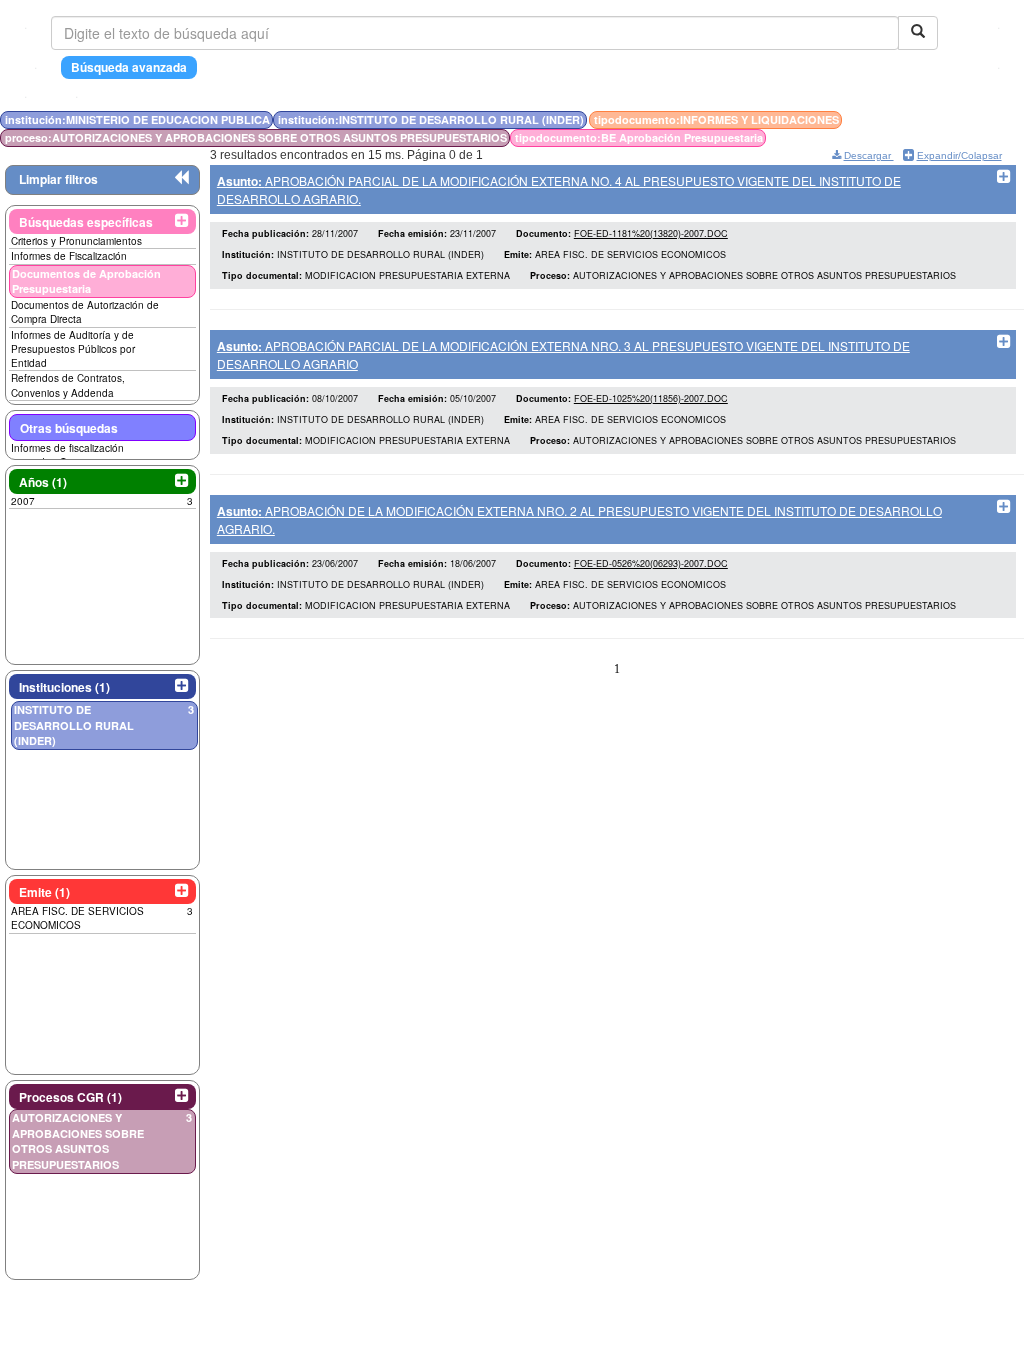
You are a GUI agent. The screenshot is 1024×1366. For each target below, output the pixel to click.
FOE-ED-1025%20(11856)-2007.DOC (651, 398)
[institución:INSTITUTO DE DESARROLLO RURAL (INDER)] (930, 119)
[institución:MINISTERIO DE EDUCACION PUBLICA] (924, 119)
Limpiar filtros (58, 179)
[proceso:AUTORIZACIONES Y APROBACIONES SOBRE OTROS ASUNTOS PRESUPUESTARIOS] (942, 119)
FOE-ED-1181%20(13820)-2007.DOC (651, 233)
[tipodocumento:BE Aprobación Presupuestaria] (946, 119)
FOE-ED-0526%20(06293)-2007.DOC (651, 563)
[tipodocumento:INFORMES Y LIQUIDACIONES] (936, 119)
